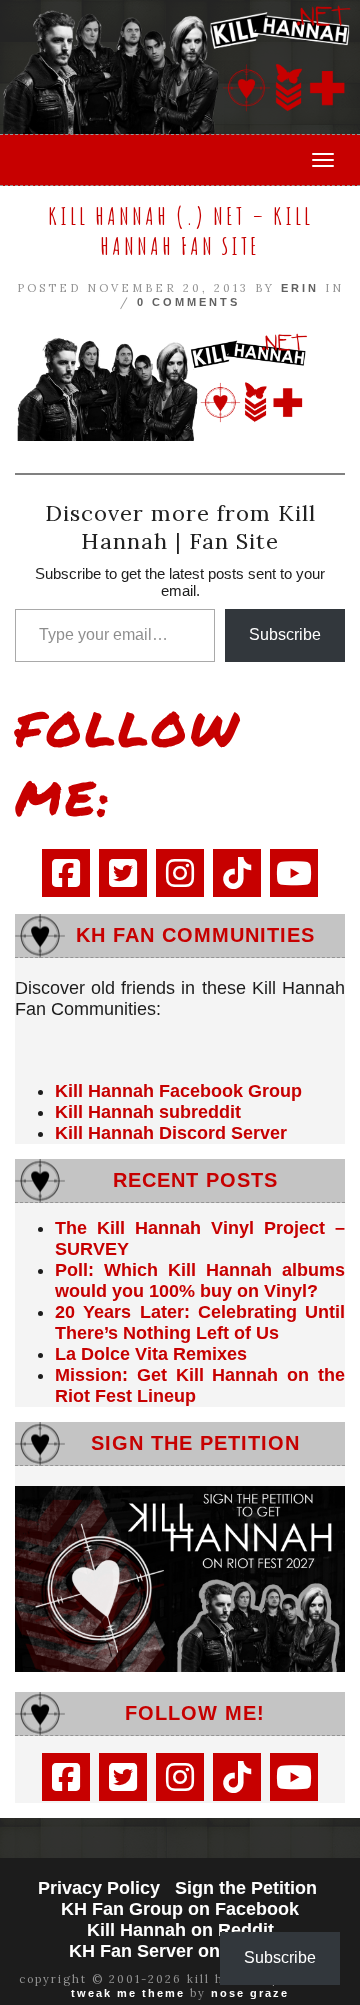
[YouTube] (294, 873)
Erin (300, 288)
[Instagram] (180, 873)
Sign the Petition (246, 1888)
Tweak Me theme (128, 1993)
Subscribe (285, 634)
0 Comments (188, 302)
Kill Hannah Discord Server (171, 1133)
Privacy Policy (99, 1888)
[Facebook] (66, 873)
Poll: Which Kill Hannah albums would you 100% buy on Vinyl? (200, 1280)
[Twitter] (123, 873)
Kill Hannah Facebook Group (178, 1091)
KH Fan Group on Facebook (180, 1909)
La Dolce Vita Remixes (151, 1354)
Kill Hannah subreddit (148, 1112)
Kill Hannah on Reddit (180, 1930)
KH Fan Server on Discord (180, 1951)
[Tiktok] (237, 873)
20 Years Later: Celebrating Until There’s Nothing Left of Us (200, 1322)
